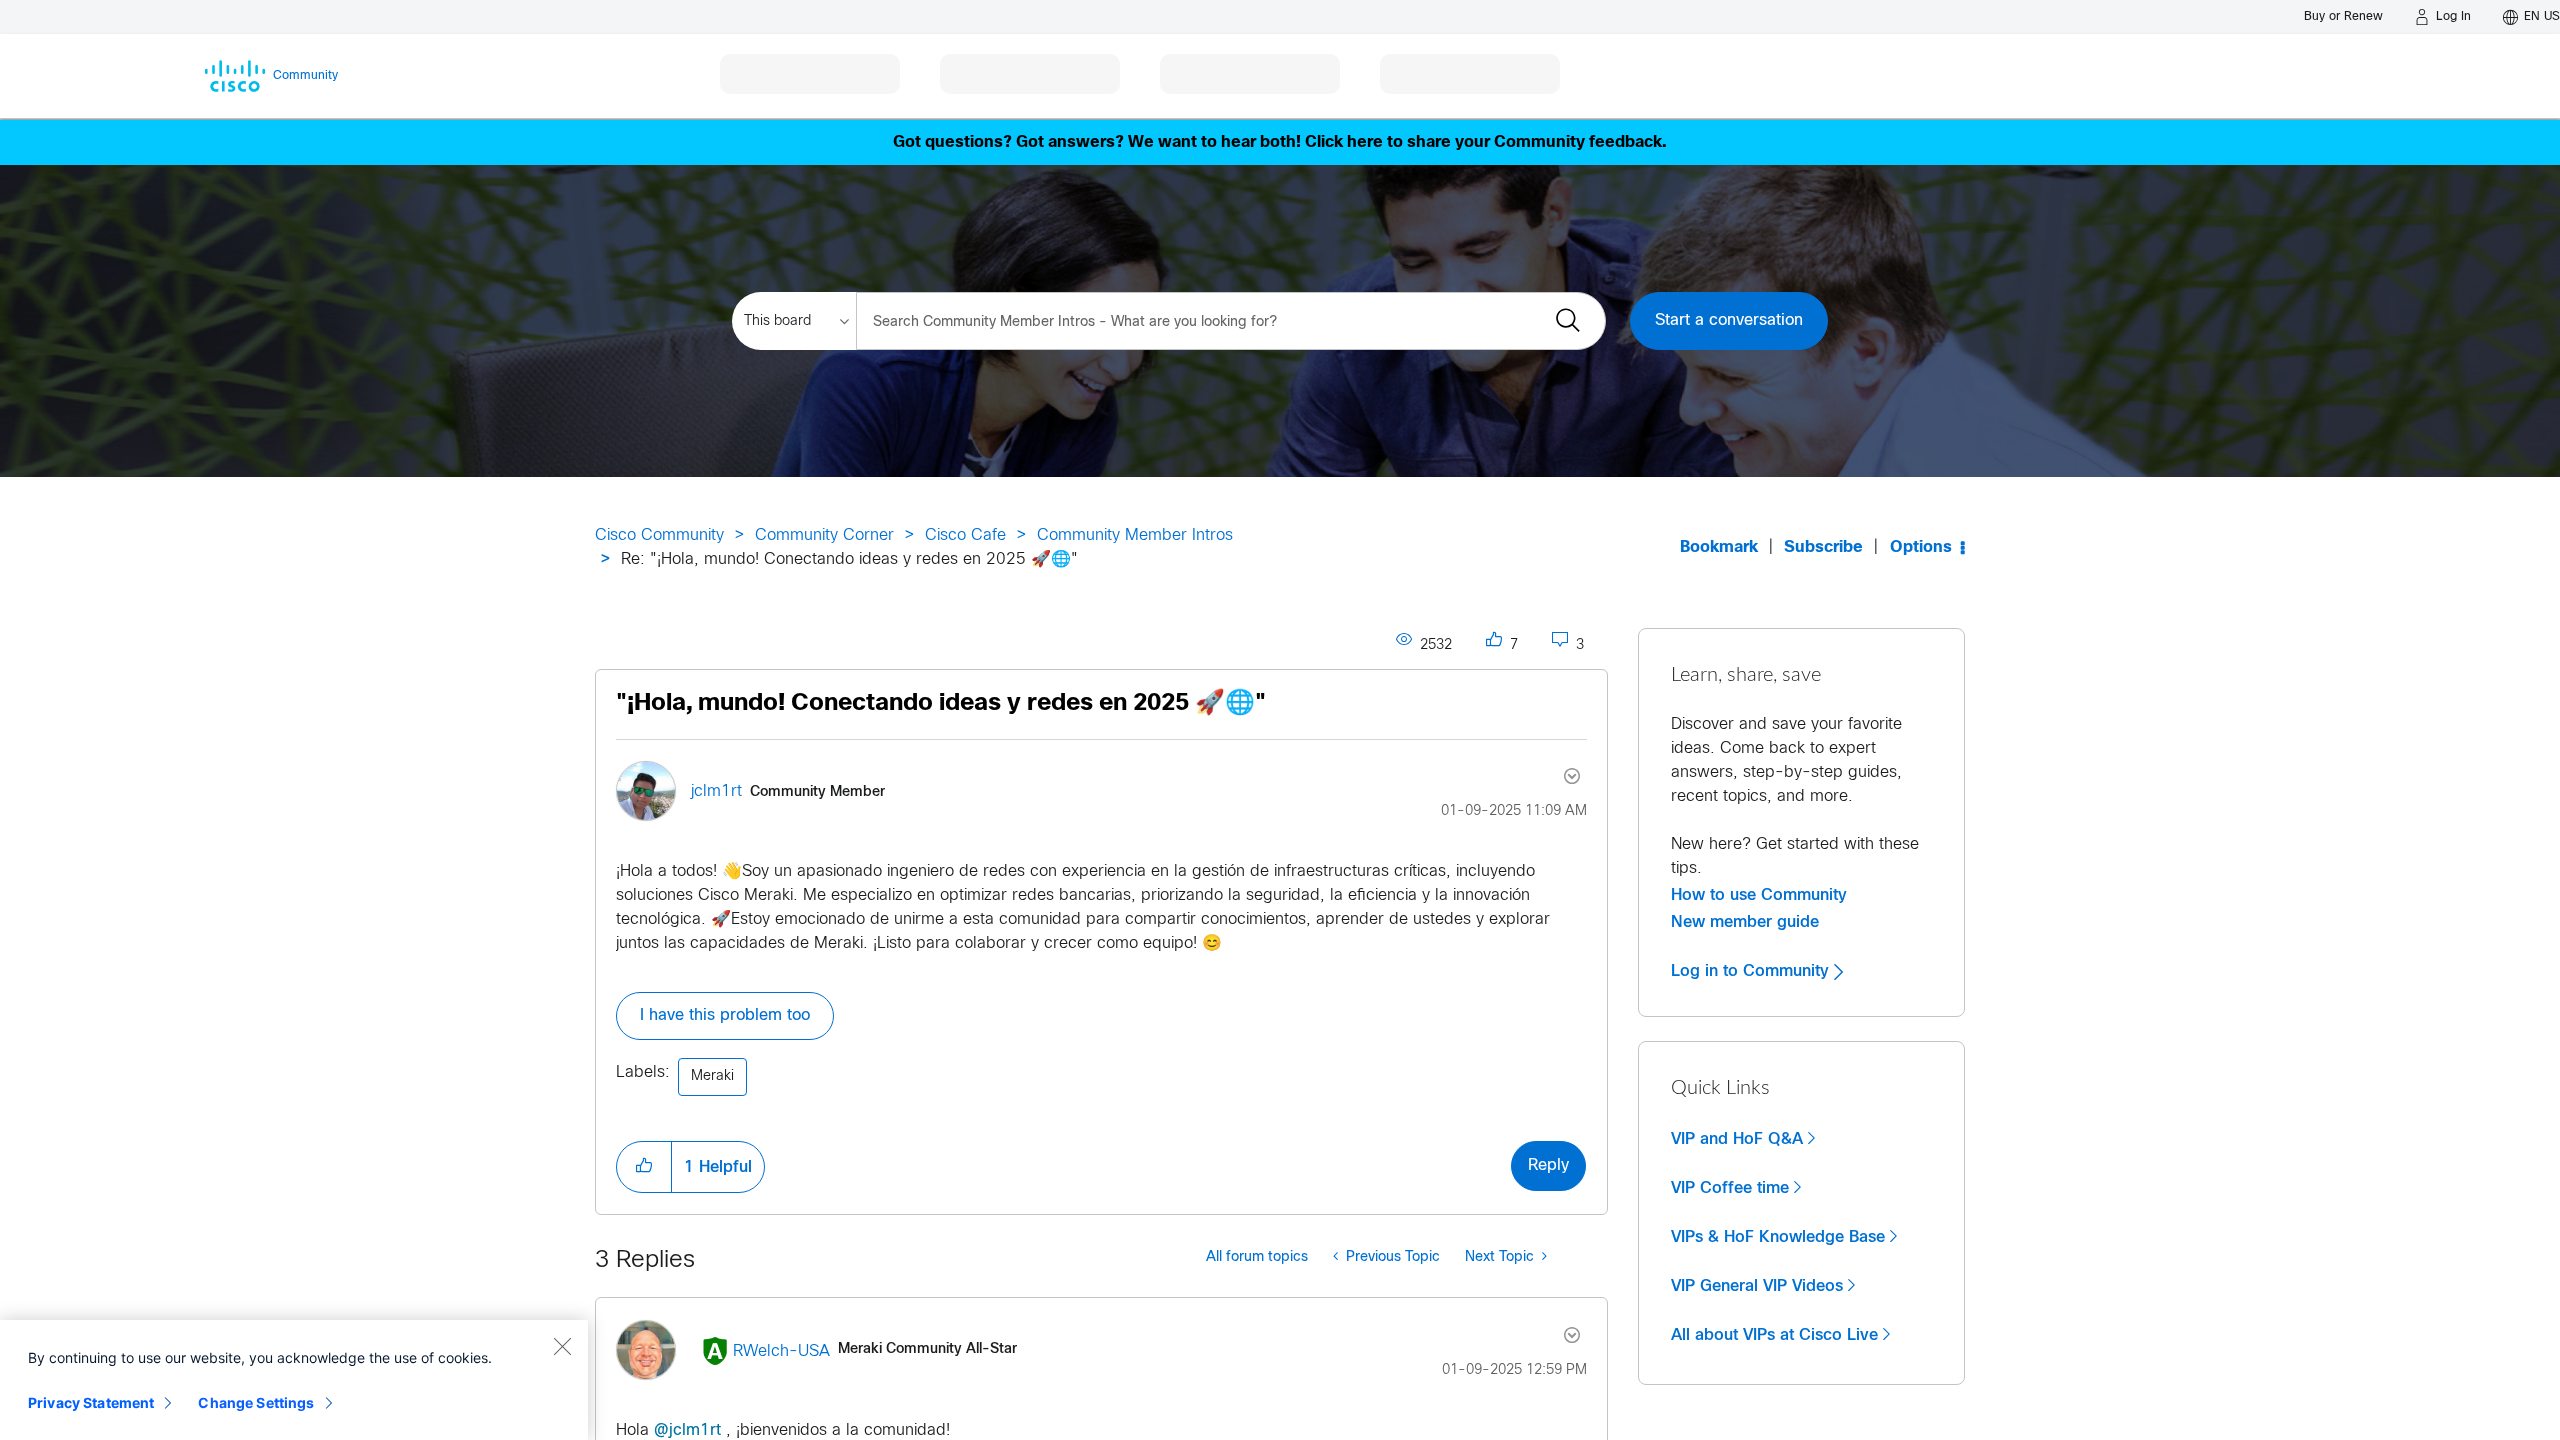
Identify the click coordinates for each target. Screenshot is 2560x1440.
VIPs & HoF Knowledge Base (1778, 1237)
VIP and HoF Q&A (1737, 1139)
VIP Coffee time (1730, 1188)
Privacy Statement (91, 1402)
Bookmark (1719, 547)
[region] (294, 1380)
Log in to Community (1752, 971)
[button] (644, 1167)
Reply (1548, 1165)
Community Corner (824, 535)
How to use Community (1759, 895)
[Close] (562, 1346)
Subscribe (1823, 547)
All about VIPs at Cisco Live (1774, 1335)
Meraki (712, 1076)
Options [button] (1921, 547)
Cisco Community (659, 535)
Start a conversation (1729, 320)
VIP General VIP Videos (1757, 1286)
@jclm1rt (687, 1430)
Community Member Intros (1135, 535)
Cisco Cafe (965, 535)
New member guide (1745, 922)
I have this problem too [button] (725, 1015)
